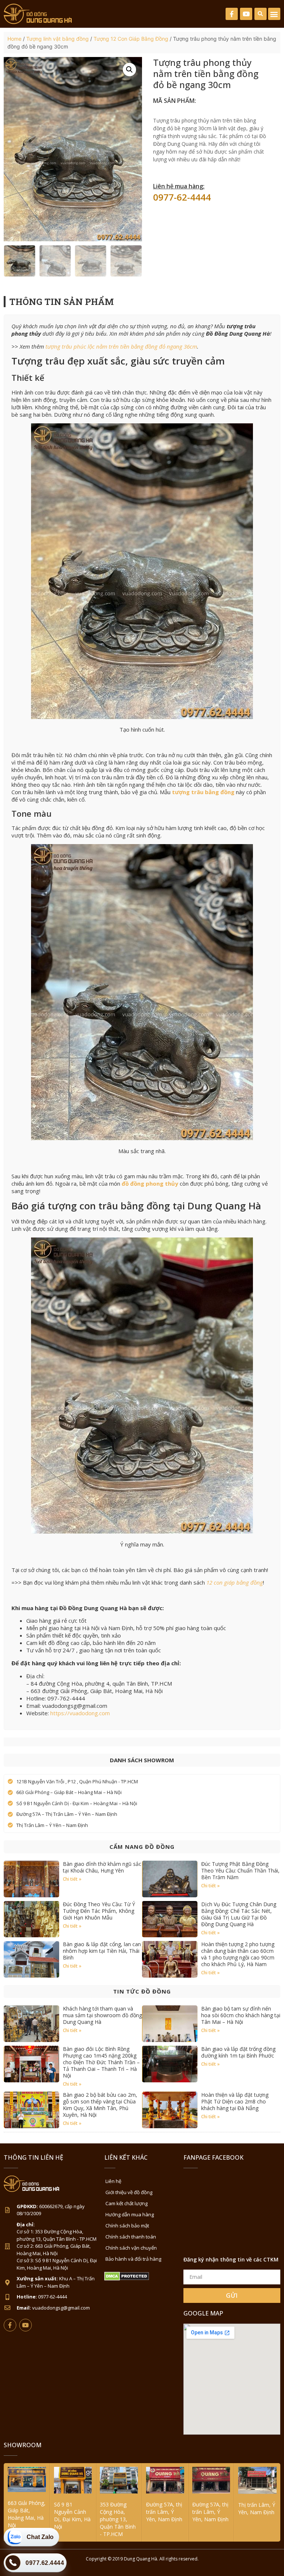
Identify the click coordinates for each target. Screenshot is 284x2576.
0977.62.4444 (45, 2563)
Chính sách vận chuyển (131, 2248)
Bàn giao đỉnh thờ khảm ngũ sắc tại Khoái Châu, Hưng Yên (102, 1867)
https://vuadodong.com (80, 1713)
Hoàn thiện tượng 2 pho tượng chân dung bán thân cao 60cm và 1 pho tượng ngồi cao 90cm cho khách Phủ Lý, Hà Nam (238, 1954)
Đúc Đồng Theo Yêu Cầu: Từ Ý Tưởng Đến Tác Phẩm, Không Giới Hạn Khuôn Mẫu (99, 1911)
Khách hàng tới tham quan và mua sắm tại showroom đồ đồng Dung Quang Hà (102, 2015)
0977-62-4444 (182, 197)
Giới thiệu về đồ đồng (129, 2192)
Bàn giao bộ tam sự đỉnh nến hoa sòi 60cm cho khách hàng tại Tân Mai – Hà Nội (241, 2015)
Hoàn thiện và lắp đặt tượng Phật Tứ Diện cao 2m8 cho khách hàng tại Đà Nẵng (235, 2101)
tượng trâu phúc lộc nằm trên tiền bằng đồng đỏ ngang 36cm (121, 346)
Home (14, 39)
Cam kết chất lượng (126, 2203)
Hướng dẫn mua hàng (130, 2214)
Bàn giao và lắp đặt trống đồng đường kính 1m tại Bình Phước (238, 2052)
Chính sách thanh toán (131, 2237)
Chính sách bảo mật (127, 2226)
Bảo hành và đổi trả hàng (133, 2259)
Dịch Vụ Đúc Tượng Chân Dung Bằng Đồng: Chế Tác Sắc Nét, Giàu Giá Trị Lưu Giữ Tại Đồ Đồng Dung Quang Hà (239, 1914)
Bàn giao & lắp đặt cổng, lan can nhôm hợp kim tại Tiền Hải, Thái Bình (102, 1951)
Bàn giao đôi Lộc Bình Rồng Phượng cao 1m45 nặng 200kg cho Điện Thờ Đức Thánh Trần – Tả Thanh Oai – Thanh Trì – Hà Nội (101, 2062)
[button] (261, 14)
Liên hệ (113, 2181)
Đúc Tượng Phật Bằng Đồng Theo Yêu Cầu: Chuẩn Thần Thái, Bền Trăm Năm (240, 1870)
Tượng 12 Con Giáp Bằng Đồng (131, 39)
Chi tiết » (72, 1879)
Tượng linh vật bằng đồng (58, 39)
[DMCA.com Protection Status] (127, 2279)
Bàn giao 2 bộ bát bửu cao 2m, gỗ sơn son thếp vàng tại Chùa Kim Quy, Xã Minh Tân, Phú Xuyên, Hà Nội (100, 2105)
